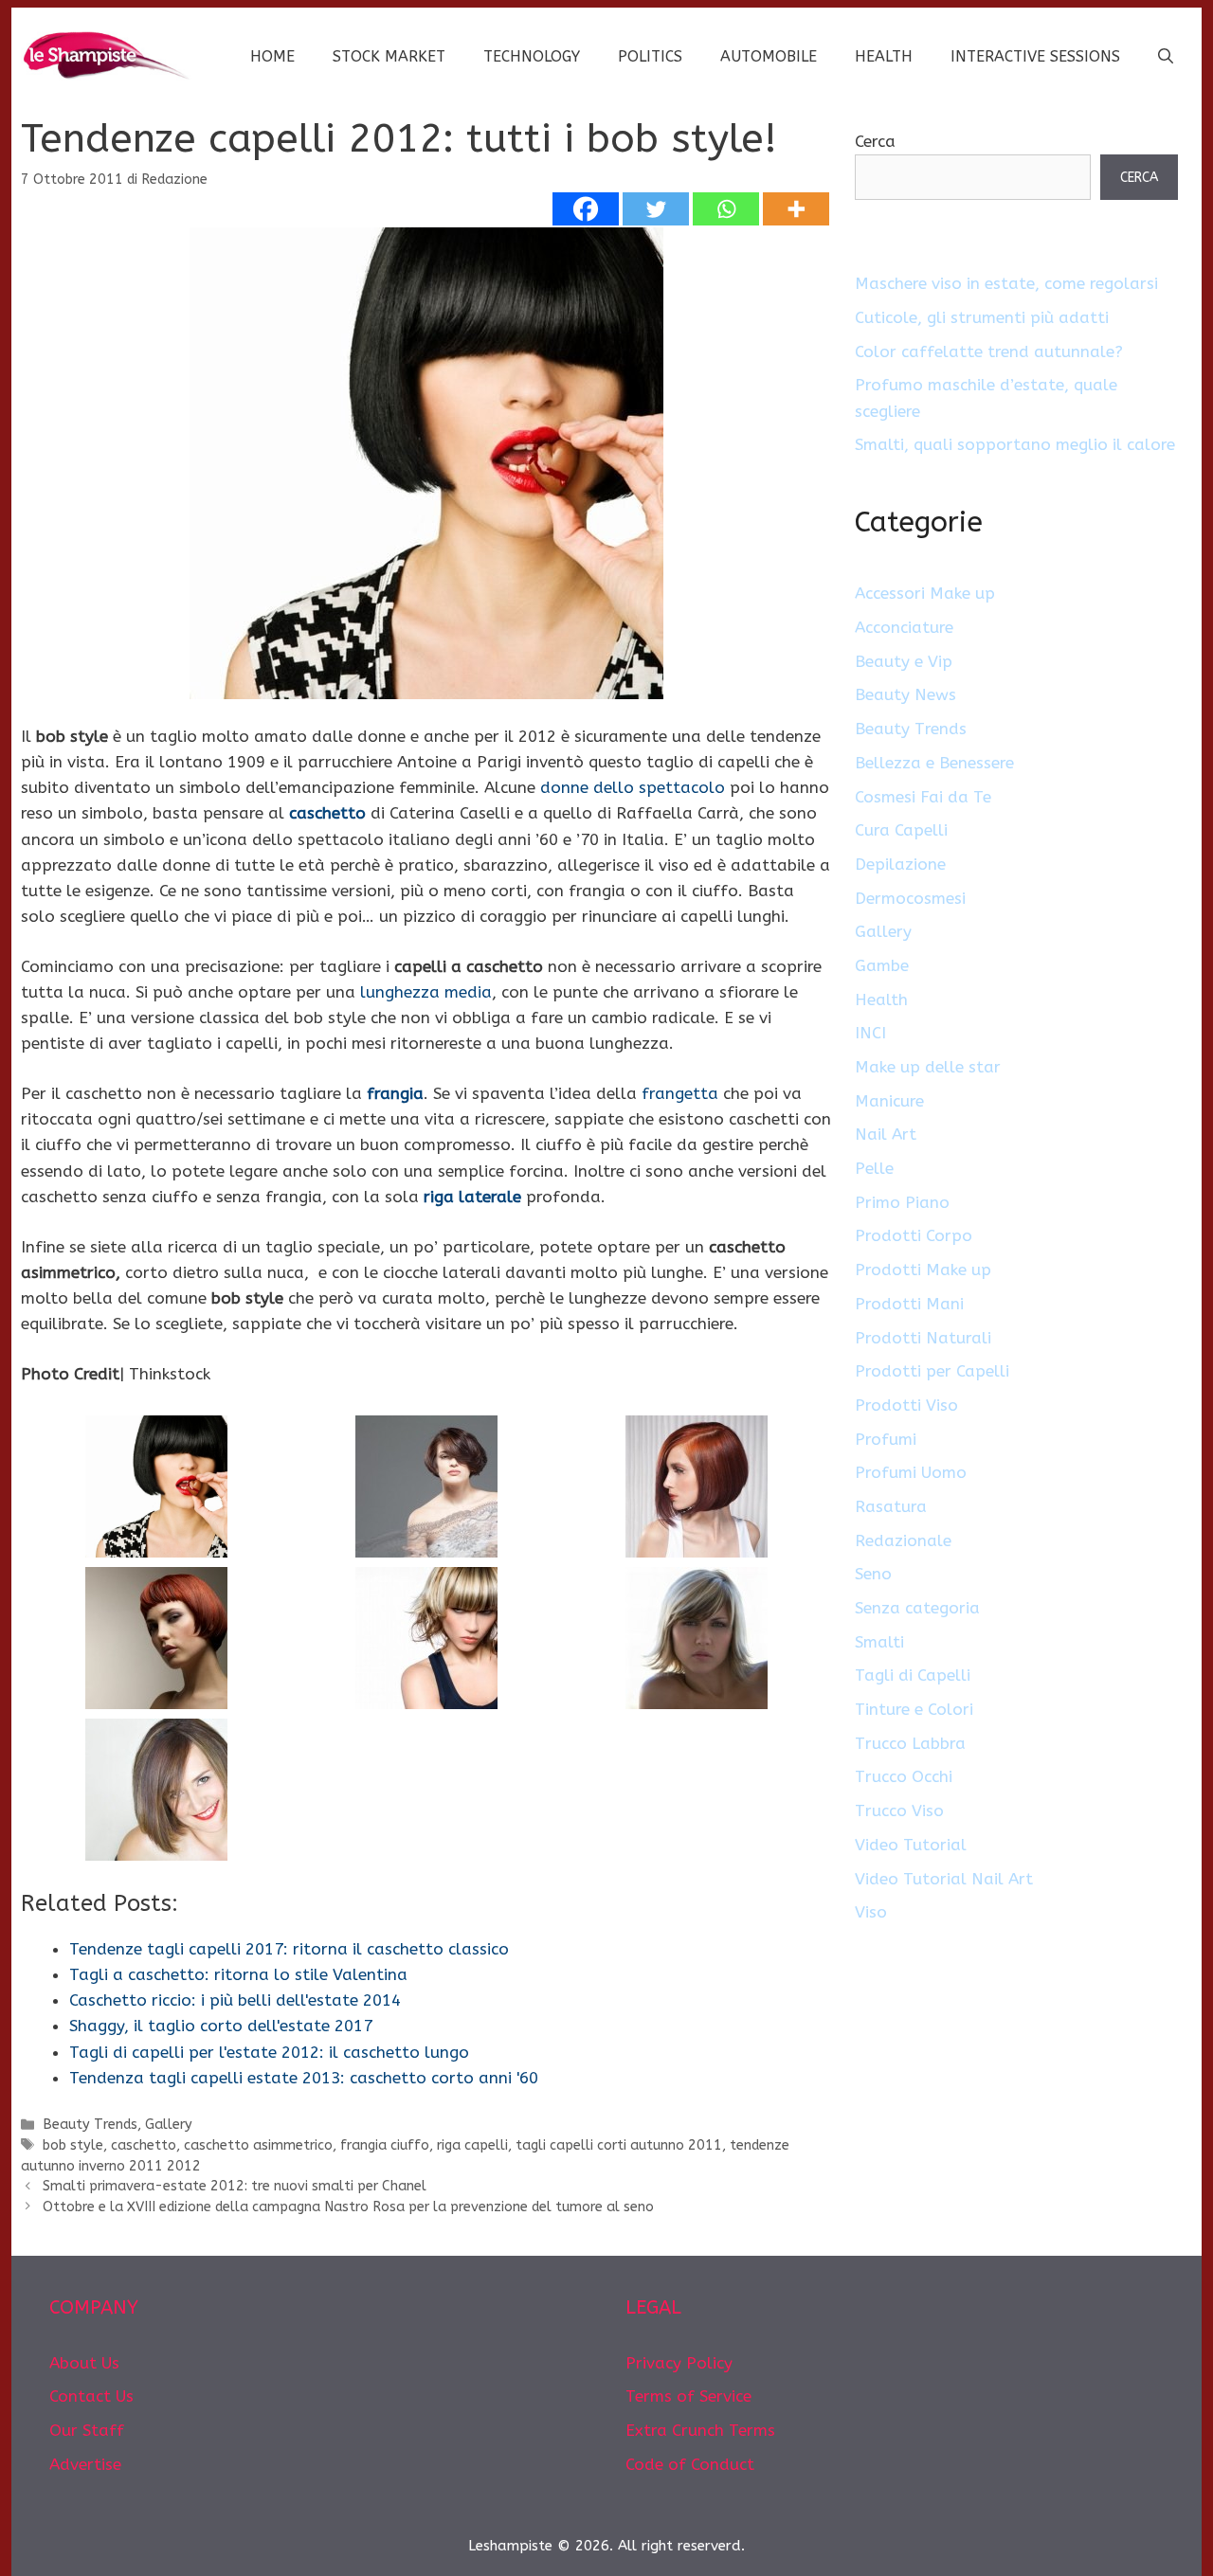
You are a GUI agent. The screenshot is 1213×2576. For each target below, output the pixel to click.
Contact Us (91, 2396)
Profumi (886, 1439)
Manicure (889, 1101)
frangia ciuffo (385, 2145)
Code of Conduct (690, 2464)
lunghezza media (426, 992)
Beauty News (905, 694)
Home (272, 56)
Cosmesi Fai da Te (923, 797)
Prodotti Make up (923, 1270)
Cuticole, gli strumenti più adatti (982, 317)
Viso (871, 1912)
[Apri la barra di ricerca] (1166, 57)
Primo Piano (902, 1202)
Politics (650, 56)
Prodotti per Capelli (932, 1371)
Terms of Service (688, 2396)
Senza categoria (917, 1608)
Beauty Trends (90, 2125)
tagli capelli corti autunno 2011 (619, 2145)
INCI (870, 1033)
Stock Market (389, 56)
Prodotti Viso (906, 1405)
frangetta (680, 1093)
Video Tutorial (911, 1845)
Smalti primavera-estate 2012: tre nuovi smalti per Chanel (235, 2186)
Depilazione (900, 864)
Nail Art (886, 1134)
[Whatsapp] (726, 209)
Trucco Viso (899, 1810)
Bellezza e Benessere (934, 763)
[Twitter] (656, 209)
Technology (532, 56)
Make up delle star (928, 1067)
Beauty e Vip (904, 661)
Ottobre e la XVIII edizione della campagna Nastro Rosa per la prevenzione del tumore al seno (348, 2207)
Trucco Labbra (910, 1743)
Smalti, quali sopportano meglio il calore (1015, 444)
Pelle (874, 1168)
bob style (73, 2145)
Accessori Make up (925, 593)
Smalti (879, 1642)
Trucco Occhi (904, 1776)
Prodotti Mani (909, 1304)
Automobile (769, 56)
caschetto (144, 2145)
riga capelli (472, 2145)
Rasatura (891, 1506)
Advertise (85, 2464)
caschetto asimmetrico (258, 2145)
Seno (873, 1574)
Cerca (875, 141)
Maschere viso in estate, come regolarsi (1006, 283)
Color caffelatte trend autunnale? (989, 351)
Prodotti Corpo (914, 1235)
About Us (84, 2363)
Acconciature (904, 627)
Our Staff (87, 2430)
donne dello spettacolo (633, 787)
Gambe (882, 965)
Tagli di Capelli (913, 1675)
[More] (796, 209)
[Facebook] (586, 209)
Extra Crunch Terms (700, 2430)
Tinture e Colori (914, 1709)
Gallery (169, 2125)
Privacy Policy (679, 2363)
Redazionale (903, 1540)
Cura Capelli (901, 830)
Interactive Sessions (1035, 56)
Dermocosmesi (910, 898)
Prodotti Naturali (923, 1338)
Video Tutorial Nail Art (944, 1879)
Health (884, 56)
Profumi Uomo (911, 1472)
